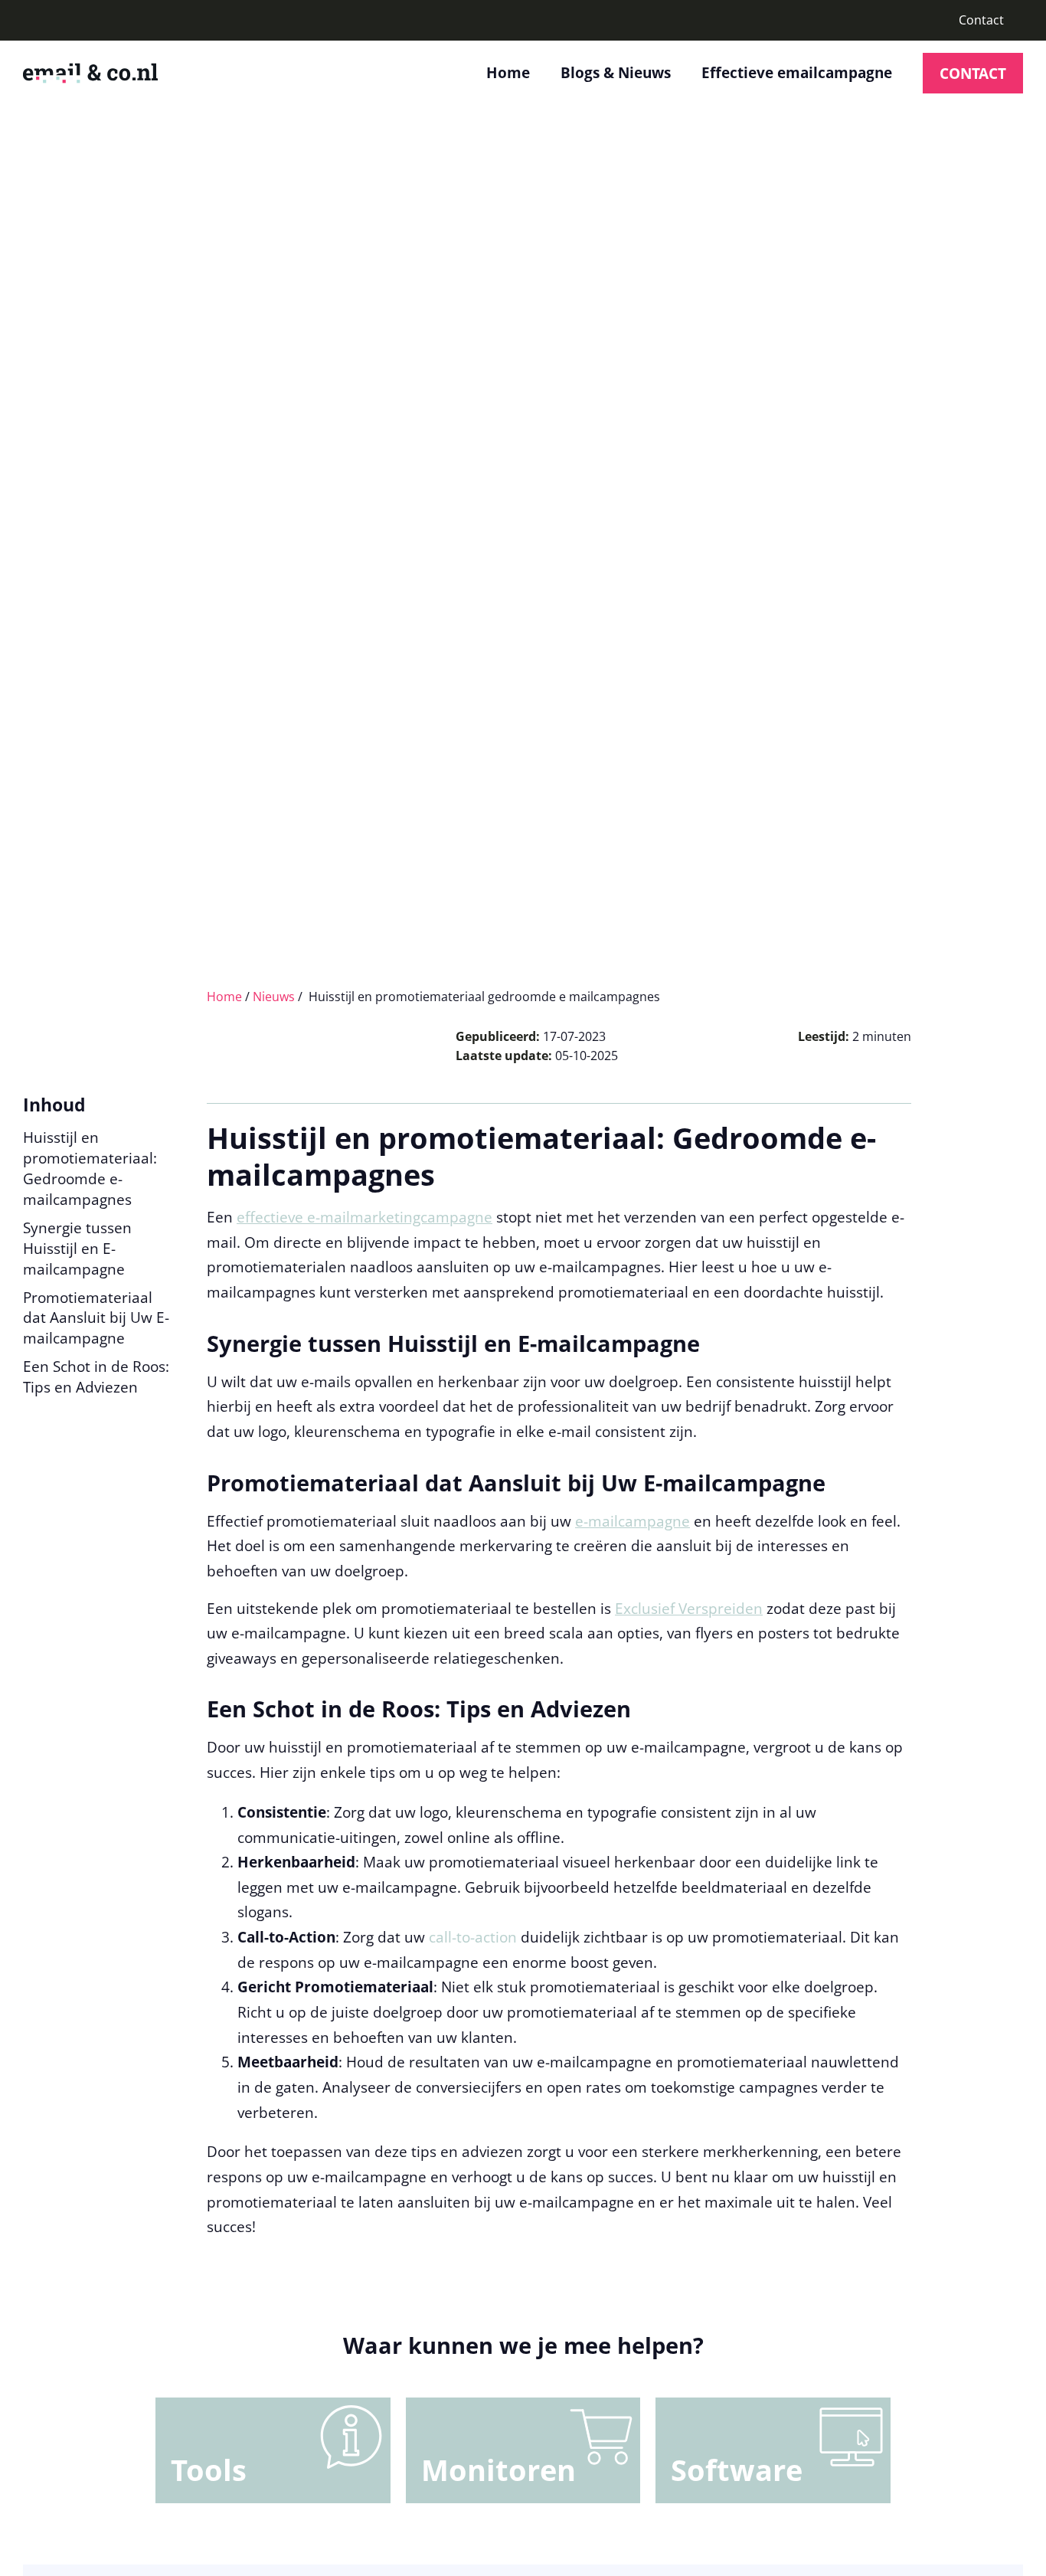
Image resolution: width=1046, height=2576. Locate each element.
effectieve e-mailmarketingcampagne (364, 1217)
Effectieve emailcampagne (797, 72)
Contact (981, 20)
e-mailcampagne (633, 1521)
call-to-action (473, 1937)
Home (508, 72)
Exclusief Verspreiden (689, 1608)
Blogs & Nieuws (616, 72)
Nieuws (274, 997)
